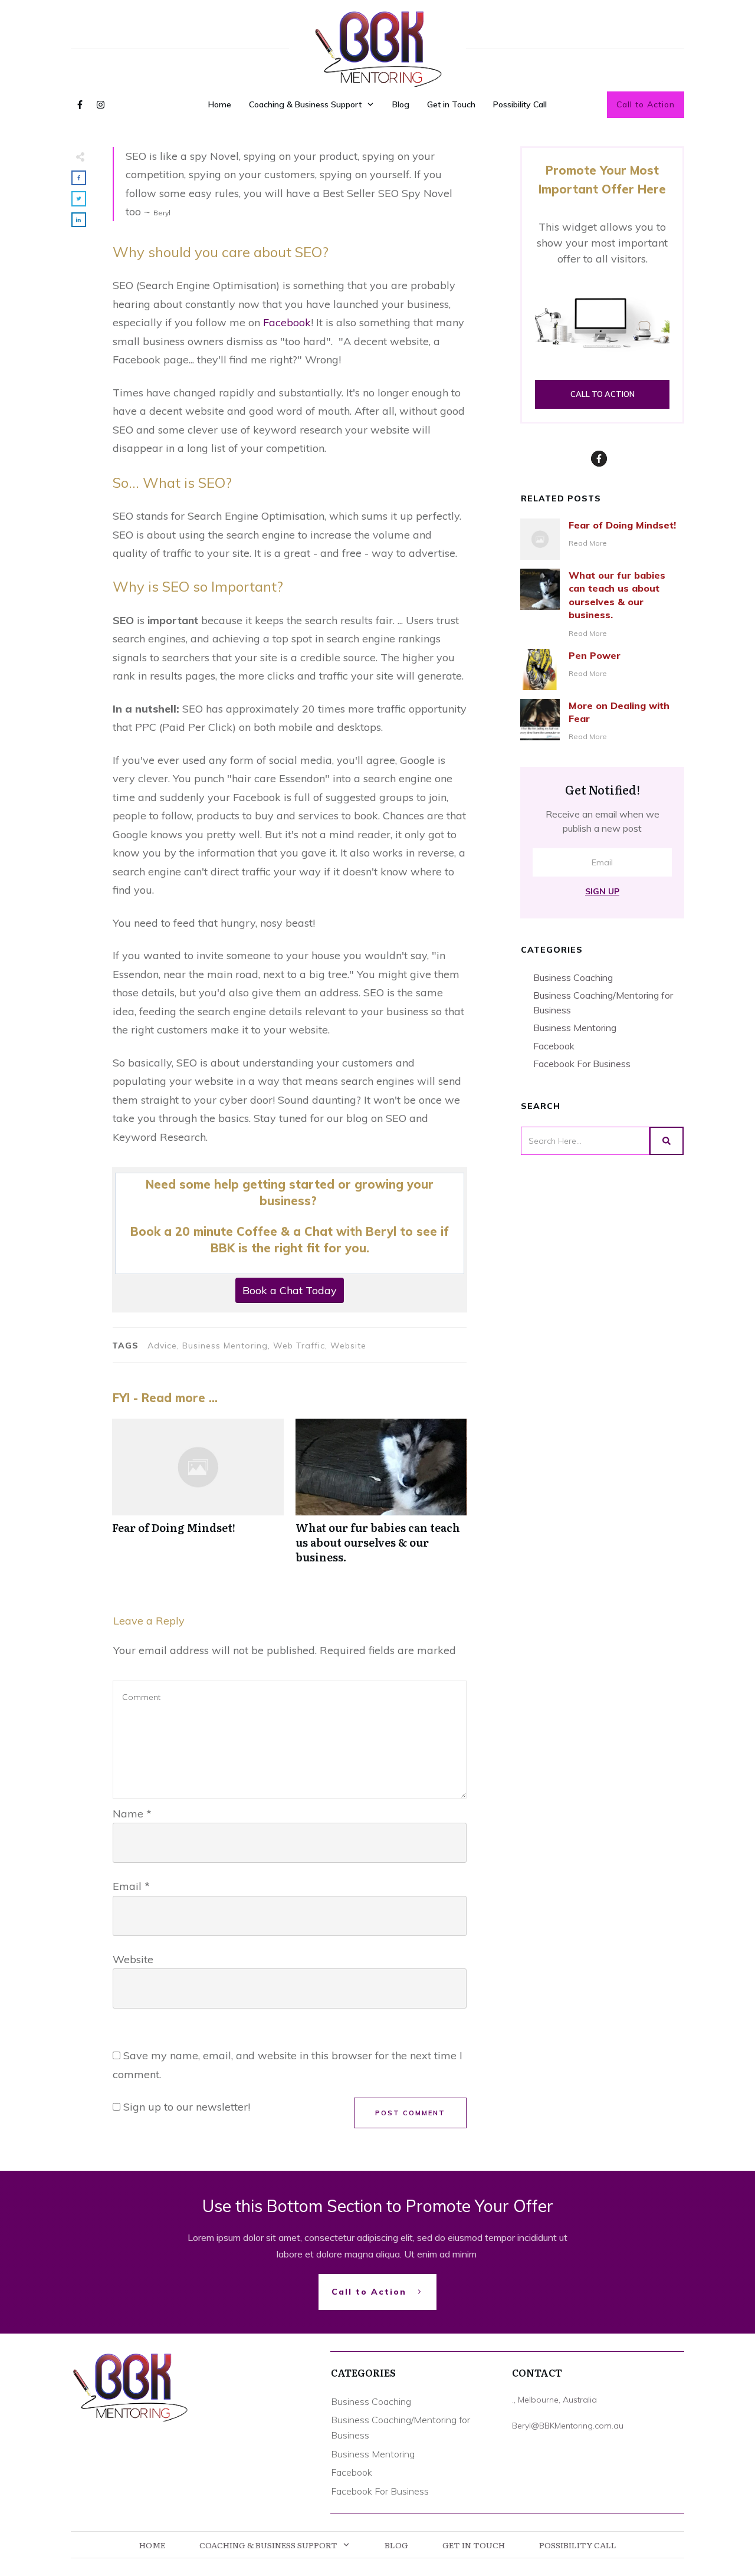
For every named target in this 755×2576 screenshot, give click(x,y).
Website (133, 1959)
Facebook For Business (582, 1064)
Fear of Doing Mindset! (198, 1498)
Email (131, 1886)
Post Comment (410, 2113)
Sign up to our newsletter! (187, 2107)
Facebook (287, 322)
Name (132, 1814)
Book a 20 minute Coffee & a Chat (232, 1231)
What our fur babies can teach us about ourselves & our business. (381, 1498)
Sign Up (602, 891)
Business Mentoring (575, 1028)
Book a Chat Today (290, 1290)
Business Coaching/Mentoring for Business (603, 1002)
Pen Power (595, 655)
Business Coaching (573, 977)
